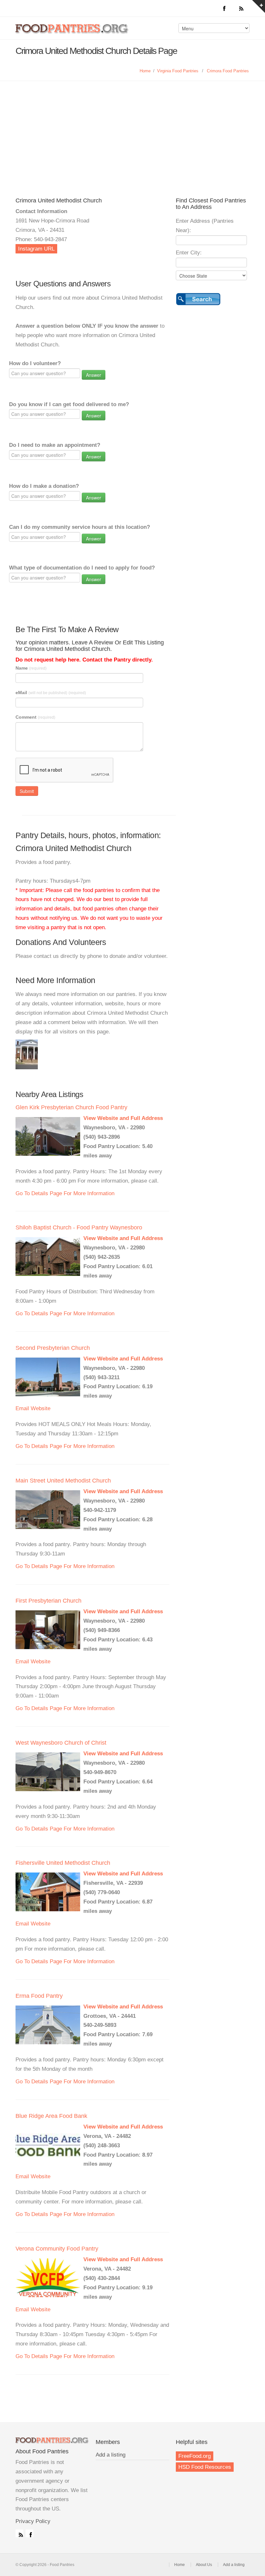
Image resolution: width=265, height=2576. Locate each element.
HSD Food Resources (205, 2467)
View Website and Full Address (123, 1118)
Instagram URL (36, 249)
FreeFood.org (195, 2456)
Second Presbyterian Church (53, 1348)
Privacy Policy (33, 2521)
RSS (19, 2533)
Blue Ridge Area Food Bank (51, 2116)
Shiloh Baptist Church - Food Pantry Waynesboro (79, 1227)
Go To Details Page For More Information (65, 1193)
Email (22, 1408)
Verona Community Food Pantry (57, 2249)
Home (145, 71)
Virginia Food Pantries (178, 71)
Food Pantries (72, 33)
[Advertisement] (132, 146)
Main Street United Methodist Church (63, 1481)
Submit (27, 791)
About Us (204, 2565)
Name (31, 668)
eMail (51, 693)
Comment (35, 717)
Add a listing (111, 2455)
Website (41, 1408)
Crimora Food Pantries (228, 71)
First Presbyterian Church (48, 1601)
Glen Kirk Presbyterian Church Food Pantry (71, 1107)
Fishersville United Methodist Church (63, 1863)
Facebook (29, 2533)
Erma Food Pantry (39, 1996)
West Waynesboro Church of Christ (61, 1743)
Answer (94, 375)
